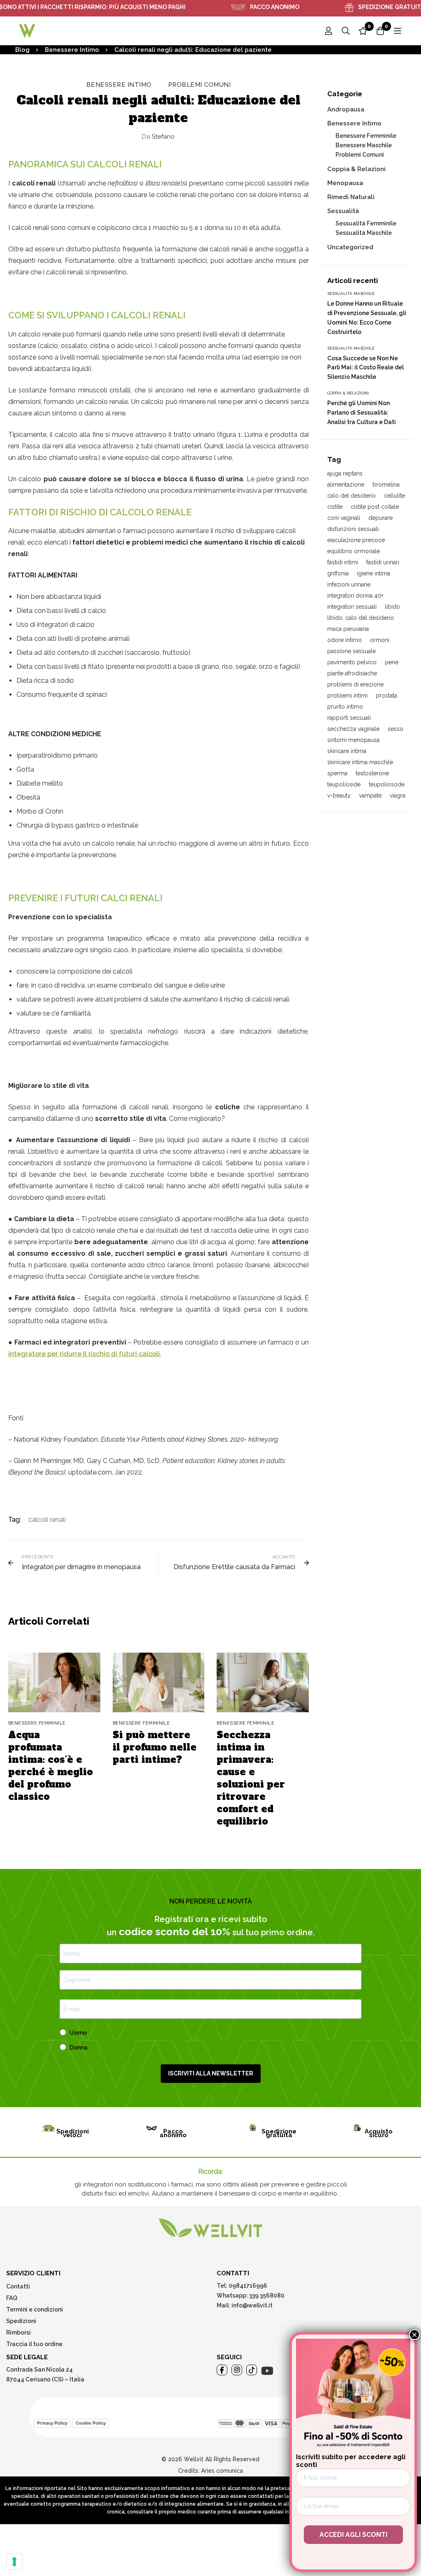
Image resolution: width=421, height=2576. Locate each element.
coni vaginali (344, 518)
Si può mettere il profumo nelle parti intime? (155, 1747)
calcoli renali (47, 1520)
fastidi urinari (383, 562)
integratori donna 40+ (355, 596)
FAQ (12, 2298)
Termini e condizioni (35, 2309)
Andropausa (346, 109)
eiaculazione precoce (356, 540)
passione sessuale (352, 651)
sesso (396, 729)
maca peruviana (348, 629)
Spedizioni (21, 2321)
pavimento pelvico (352, 662)
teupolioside (344, 784)
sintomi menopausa (353, 740)
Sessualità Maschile (364, 233)
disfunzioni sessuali (353, 529)
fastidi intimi (343, 562)
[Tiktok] (252, 2370)
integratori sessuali (352, 607)
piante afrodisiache (352, 673)
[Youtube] (267, 2371)
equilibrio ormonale (354, 551)
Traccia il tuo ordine (34, 2344)
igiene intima (374, 573)
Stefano (158, 137)
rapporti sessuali (349, 718)
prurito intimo (345, 707)
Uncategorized (350, 247)
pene (392, 662)
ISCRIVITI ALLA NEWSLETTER (211, 2073)
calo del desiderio (352, 496)
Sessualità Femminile (366, 223)
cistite (335, 507)
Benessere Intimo (72, 50)
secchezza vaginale (353, 729)
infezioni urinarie (349, 584)
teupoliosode (387, 784)
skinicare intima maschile (360, 762)
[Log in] (328, 31)
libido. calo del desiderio (361, 618)
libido (392, 607)
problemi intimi (347, 696)
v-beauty (339, 795)
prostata (386, 696)
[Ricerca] (346, 31)
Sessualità (343, 211)
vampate (370, 795)
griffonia (338, 573)
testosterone (372, 773)
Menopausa (345, 183)
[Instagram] (237, 2370)
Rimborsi (19, 2333)
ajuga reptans (345, 473)
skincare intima (347, 751)
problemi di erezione (355, 684)
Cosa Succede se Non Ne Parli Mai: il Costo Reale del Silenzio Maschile (365, 368)
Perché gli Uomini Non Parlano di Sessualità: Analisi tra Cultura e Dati (362, 413)
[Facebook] (222, 2370)
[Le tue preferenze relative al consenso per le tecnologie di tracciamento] (14, 2562)
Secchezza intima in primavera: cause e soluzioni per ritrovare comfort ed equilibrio (251, 1778)
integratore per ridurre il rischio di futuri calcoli (84, 1354)
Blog (22, 50)
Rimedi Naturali (351, 197)
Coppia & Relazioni (356, 169)
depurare (381, 518)
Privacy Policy (52, 2423)
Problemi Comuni (200, 85)
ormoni (380, 640)
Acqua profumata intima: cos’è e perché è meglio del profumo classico (51, 1766)
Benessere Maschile (364, 145)
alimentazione (346, 485)
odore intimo (345, 640)
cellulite (394, 496)
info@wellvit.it (252, 2305)
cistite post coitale (375, 507)
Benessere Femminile (366, 136)
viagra (398, 795)
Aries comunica (222, 2471)
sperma (337, 773)
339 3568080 (267, 2295)
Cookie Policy (91, 2423)
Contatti (18, 2286)
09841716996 (247, 2286)
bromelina (386, 485)
